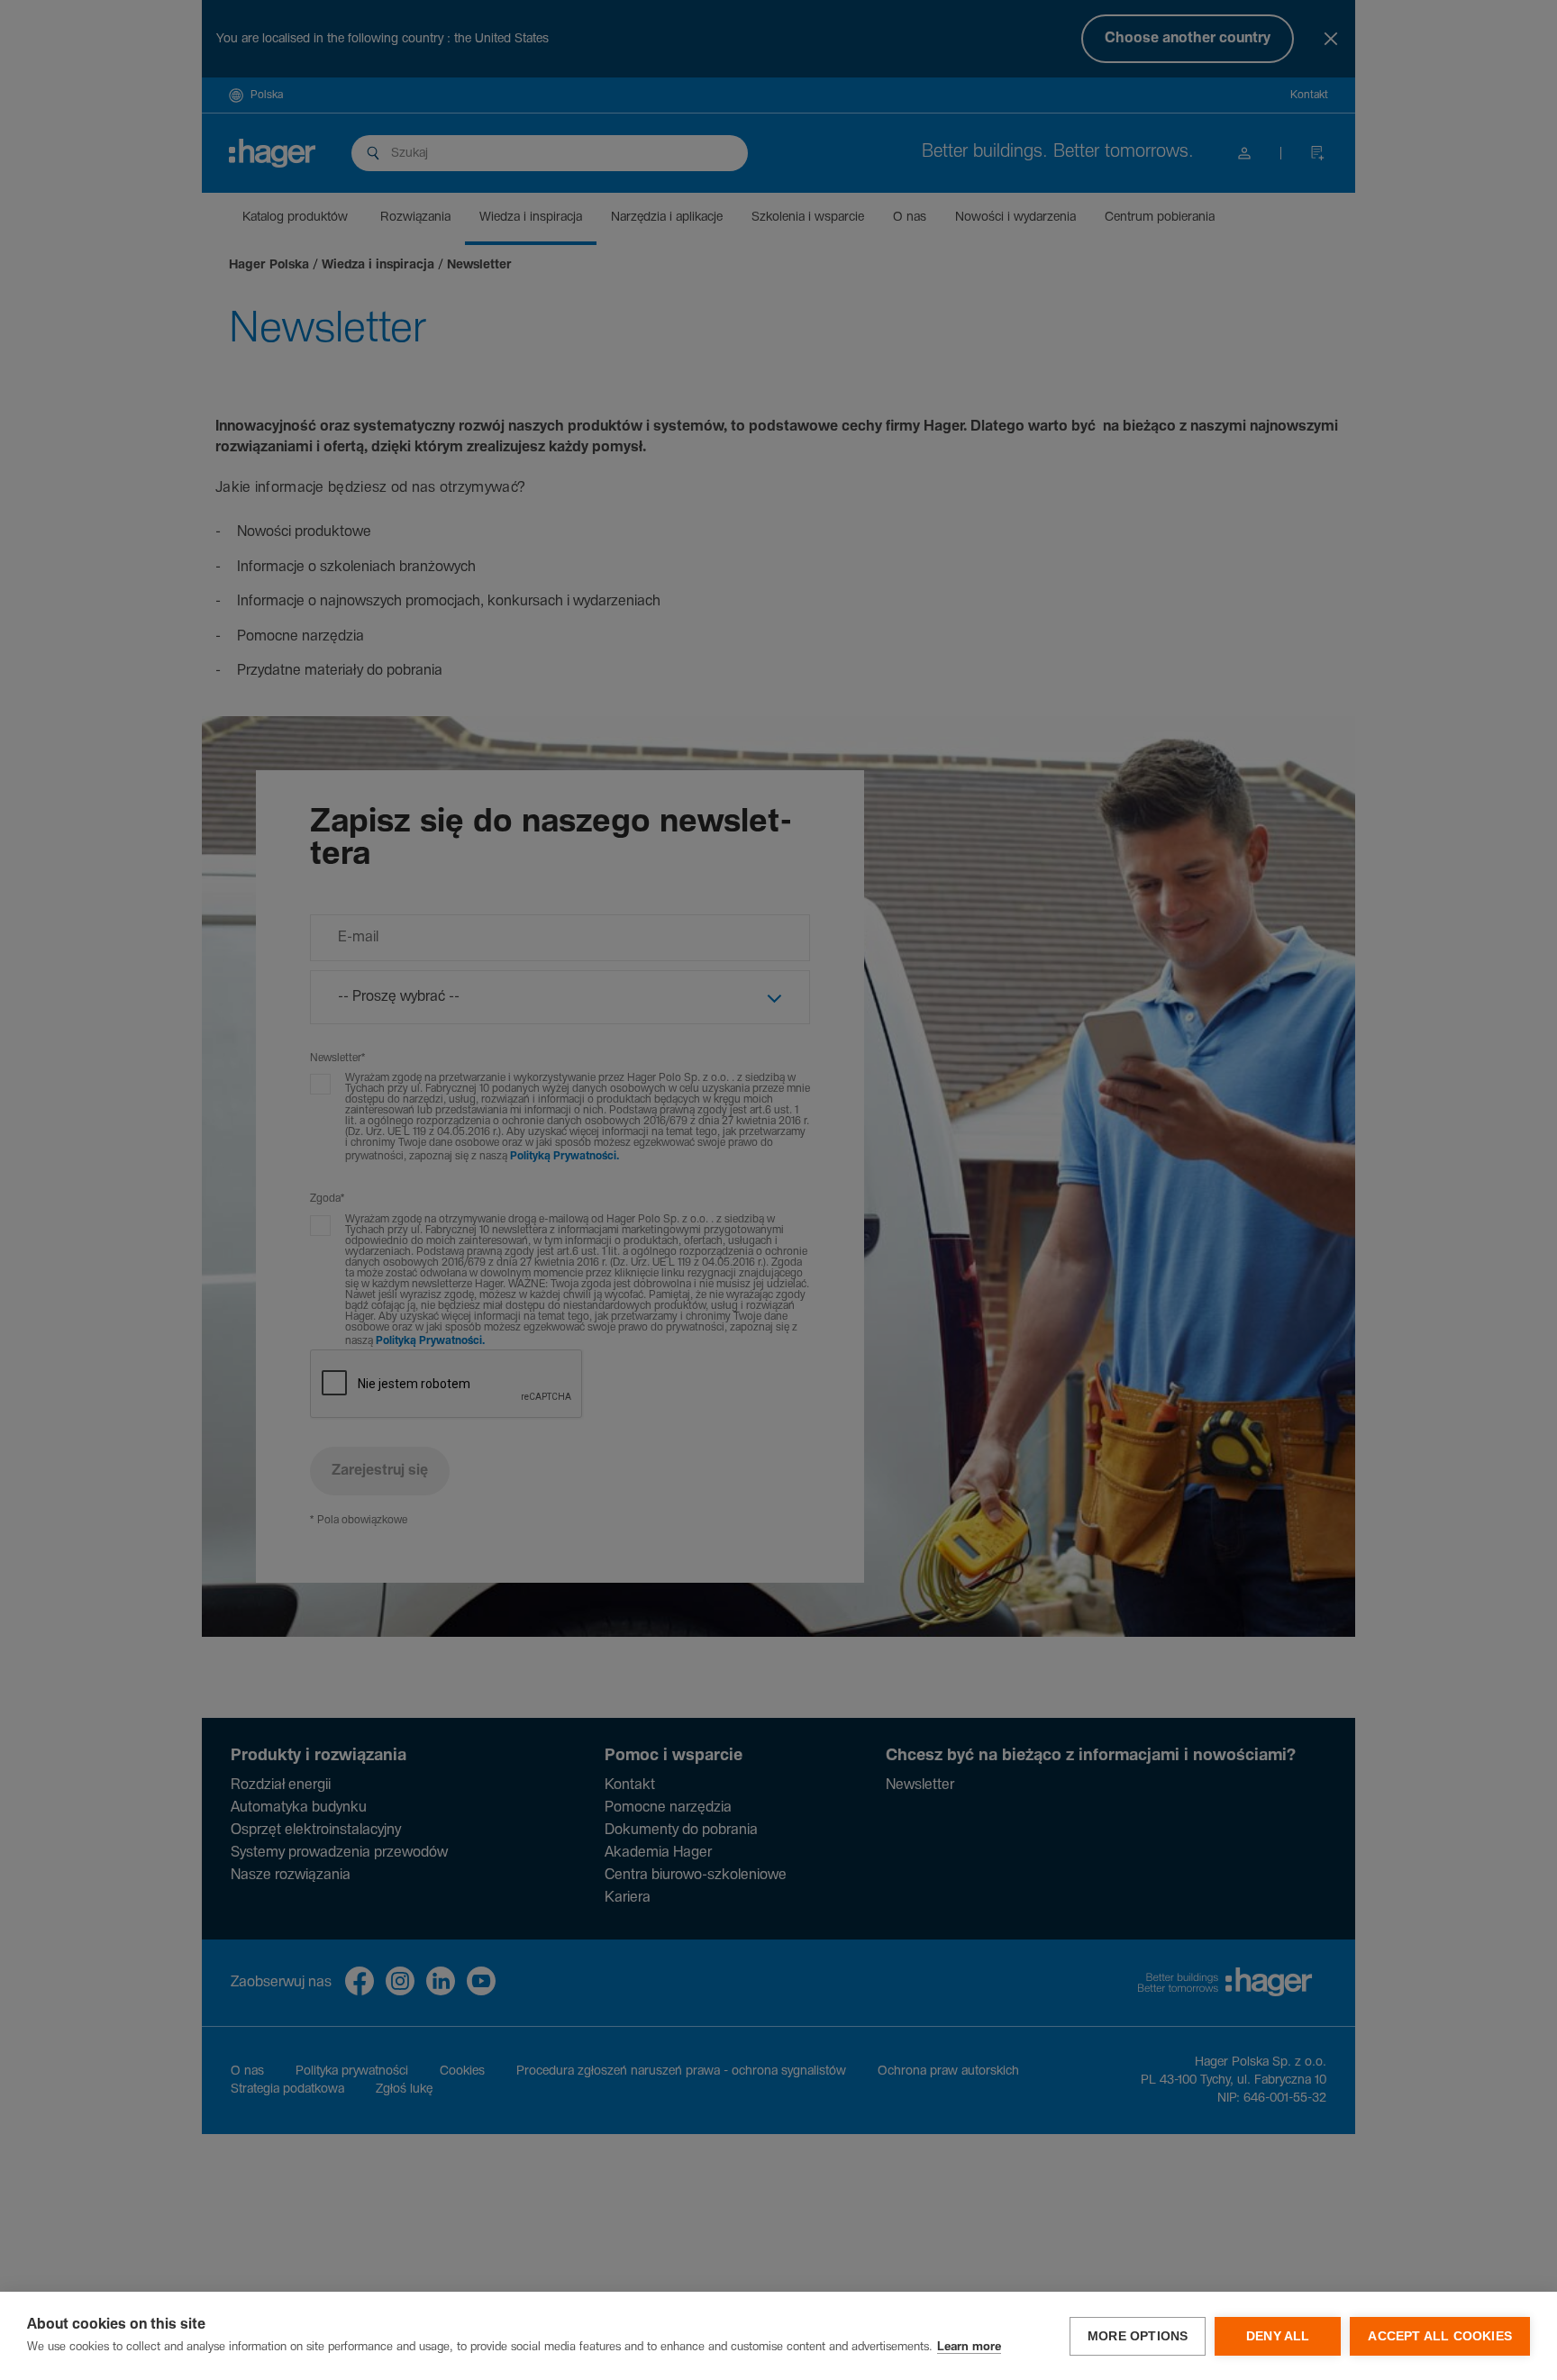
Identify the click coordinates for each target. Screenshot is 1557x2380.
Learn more (969, 2347)
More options (1138, 2336)
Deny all (1278, 2336)
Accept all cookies (1440, 2336)
